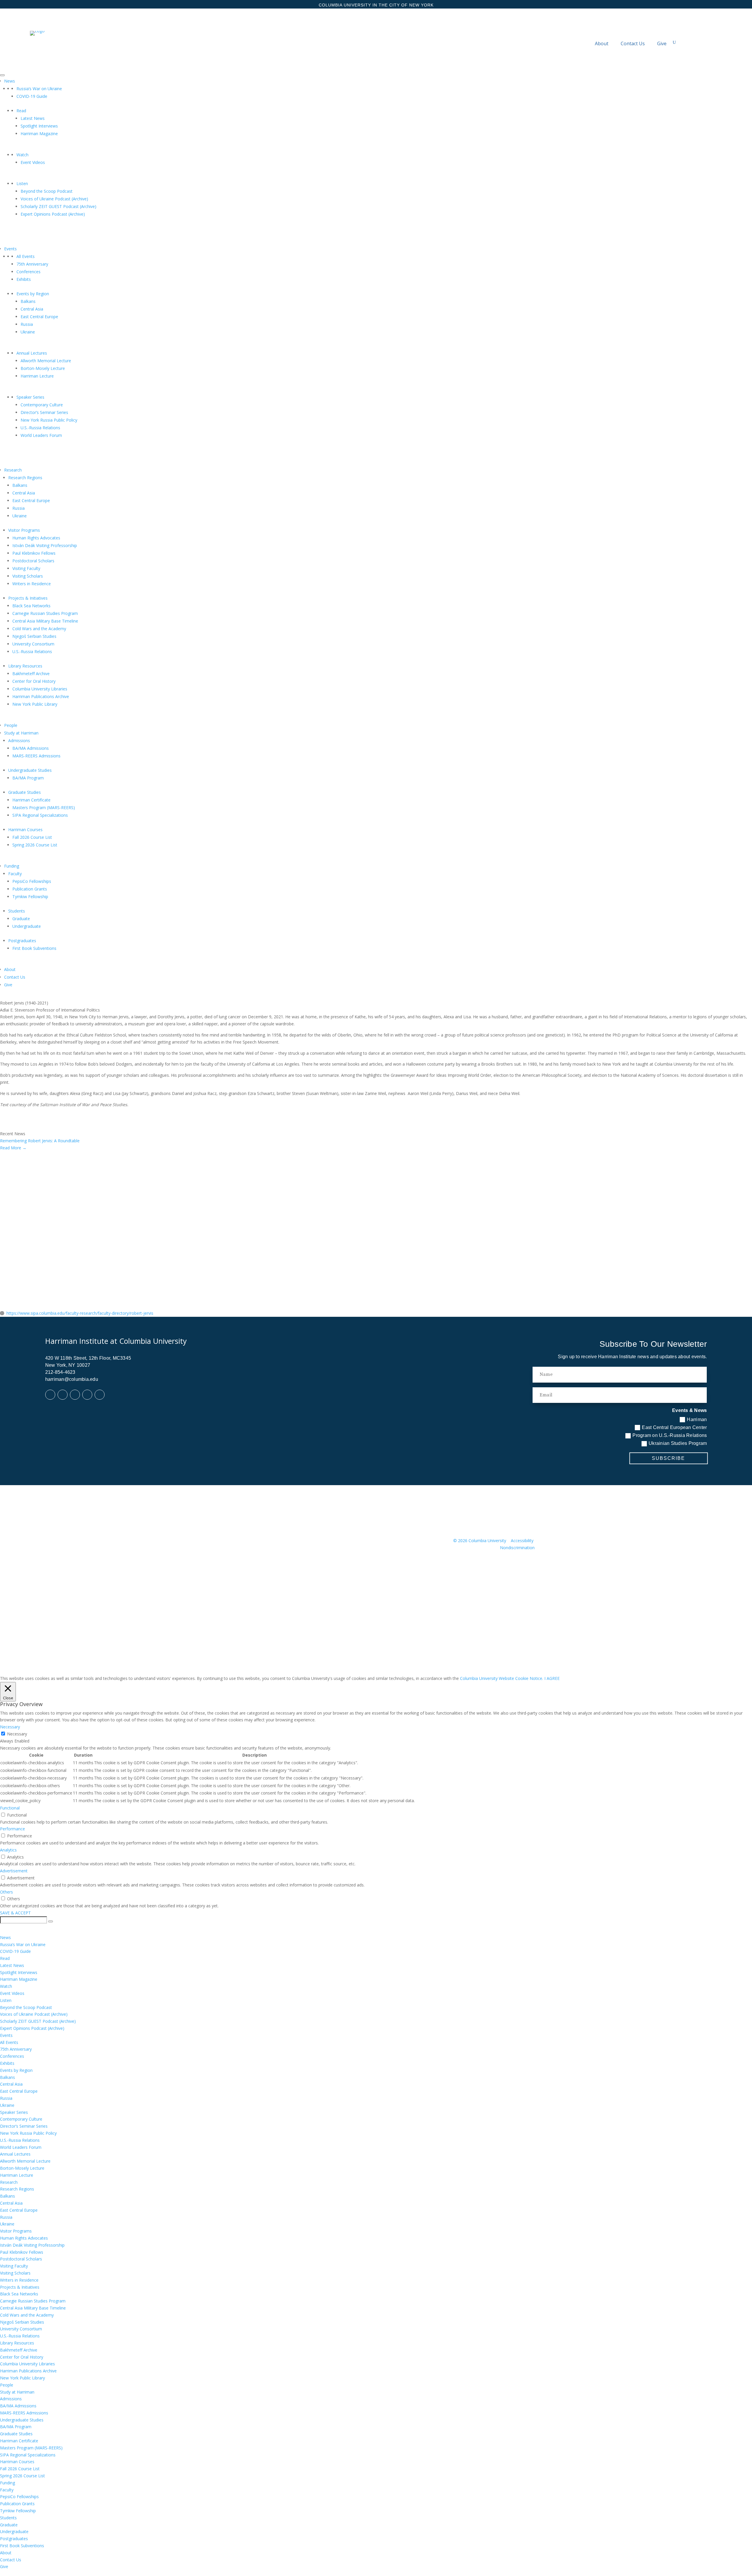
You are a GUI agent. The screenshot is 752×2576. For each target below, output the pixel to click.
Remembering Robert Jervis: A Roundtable (40, 1141)
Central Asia (32, 309)
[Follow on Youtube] (87, 1395)
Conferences (28, 272)
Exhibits (24, 279)
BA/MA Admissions (31, 748)
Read (21, 111)
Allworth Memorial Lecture (46, 361)
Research (13, 470)
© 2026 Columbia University (480, 1541)
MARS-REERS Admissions (36, 756)
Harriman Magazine (39, 134)
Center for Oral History (34, 681)
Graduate (21, 919)
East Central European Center (674, 1427)
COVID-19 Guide (32, 96)
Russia (27, 324)
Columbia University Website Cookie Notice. (502, 1678)
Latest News (33, 118)
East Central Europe (39, 317)
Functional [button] (10, 1808)
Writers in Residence (32, 584)
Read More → (13, 1148)
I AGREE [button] (552, 1678)
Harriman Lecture (37, 376)
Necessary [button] (10, 1727)
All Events (26, 256)
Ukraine (28, 332)
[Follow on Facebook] (50, 1395)
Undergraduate (27, 926)
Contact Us (633, 43)
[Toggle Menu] (2, 75)
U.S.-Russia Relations (40, 428)
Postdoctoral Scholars (33, 561)
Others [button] (6, 1892)
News (10, 81)
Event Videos (33, 162)
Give (662, 43)
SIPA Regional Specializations (40, 815)
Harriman (697, 1419)
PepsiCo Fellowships (32, 881)
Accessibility (522, 1541)
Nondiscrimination (517, 1548)
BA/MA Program (28, 778)
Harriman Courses (25, 830)
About (602, 43)
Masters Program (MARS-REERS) (44, 807)
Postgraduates (22, 941)
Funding (12, 866)
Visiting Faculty (26, 568)
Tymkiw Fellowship (30, 897)
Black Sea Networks (31, 606)
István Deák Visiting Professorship (45, 545)
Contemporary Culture (42, 405)
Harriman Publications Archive (41, 696)
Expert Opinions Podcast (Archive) (53, 214)
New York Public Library (35, 704)
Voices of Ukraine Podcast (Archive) (54, 199)
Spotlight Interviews (39, 126)
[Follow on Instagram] (100, 1395)
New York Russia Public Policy (49, 420)
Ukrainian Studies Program (678, 1443)
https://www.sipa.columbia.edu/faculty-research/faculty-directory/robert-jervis (80, 1313)
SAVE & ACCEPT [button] (15, 1913)
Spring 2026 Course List (35, 845)
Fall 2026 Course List (32, 837)
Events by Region (33, 294)
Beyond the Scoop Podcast (47, 191)
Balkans (28, 301)
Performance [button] (12, 1829)
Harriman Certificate (31, 800)
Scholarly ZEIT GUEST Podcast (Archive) (58, 206)
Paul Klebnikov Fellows (34, 553)
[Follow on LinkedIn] (63, 1395)
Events (10, 249)
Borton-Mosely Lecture (43, 368)
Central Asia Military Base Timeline (45, 621)
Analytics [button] (8, 1850)
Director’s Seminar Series (44, 412)
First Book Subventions (34, 948)
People (11, 725)
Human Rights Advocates (36, 538)
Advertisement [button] (14, 1871)
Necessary (17, 1734)
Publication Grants (30, 889)
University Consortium (33, 644)
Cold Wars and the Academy (39, 629)
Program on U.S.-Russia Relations (670, 1435)
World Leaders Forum (41, 435)
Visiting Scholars (28, 576)
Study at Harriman (21, 733)
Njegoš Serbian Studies (34, 636)
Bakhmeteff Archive (31, 674)
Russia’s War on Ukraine (39, 89)
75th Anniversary (32, 264)
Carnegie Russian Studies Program (45, 613)
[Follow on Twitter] (75, 1395)
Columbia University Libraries (40, 689)
